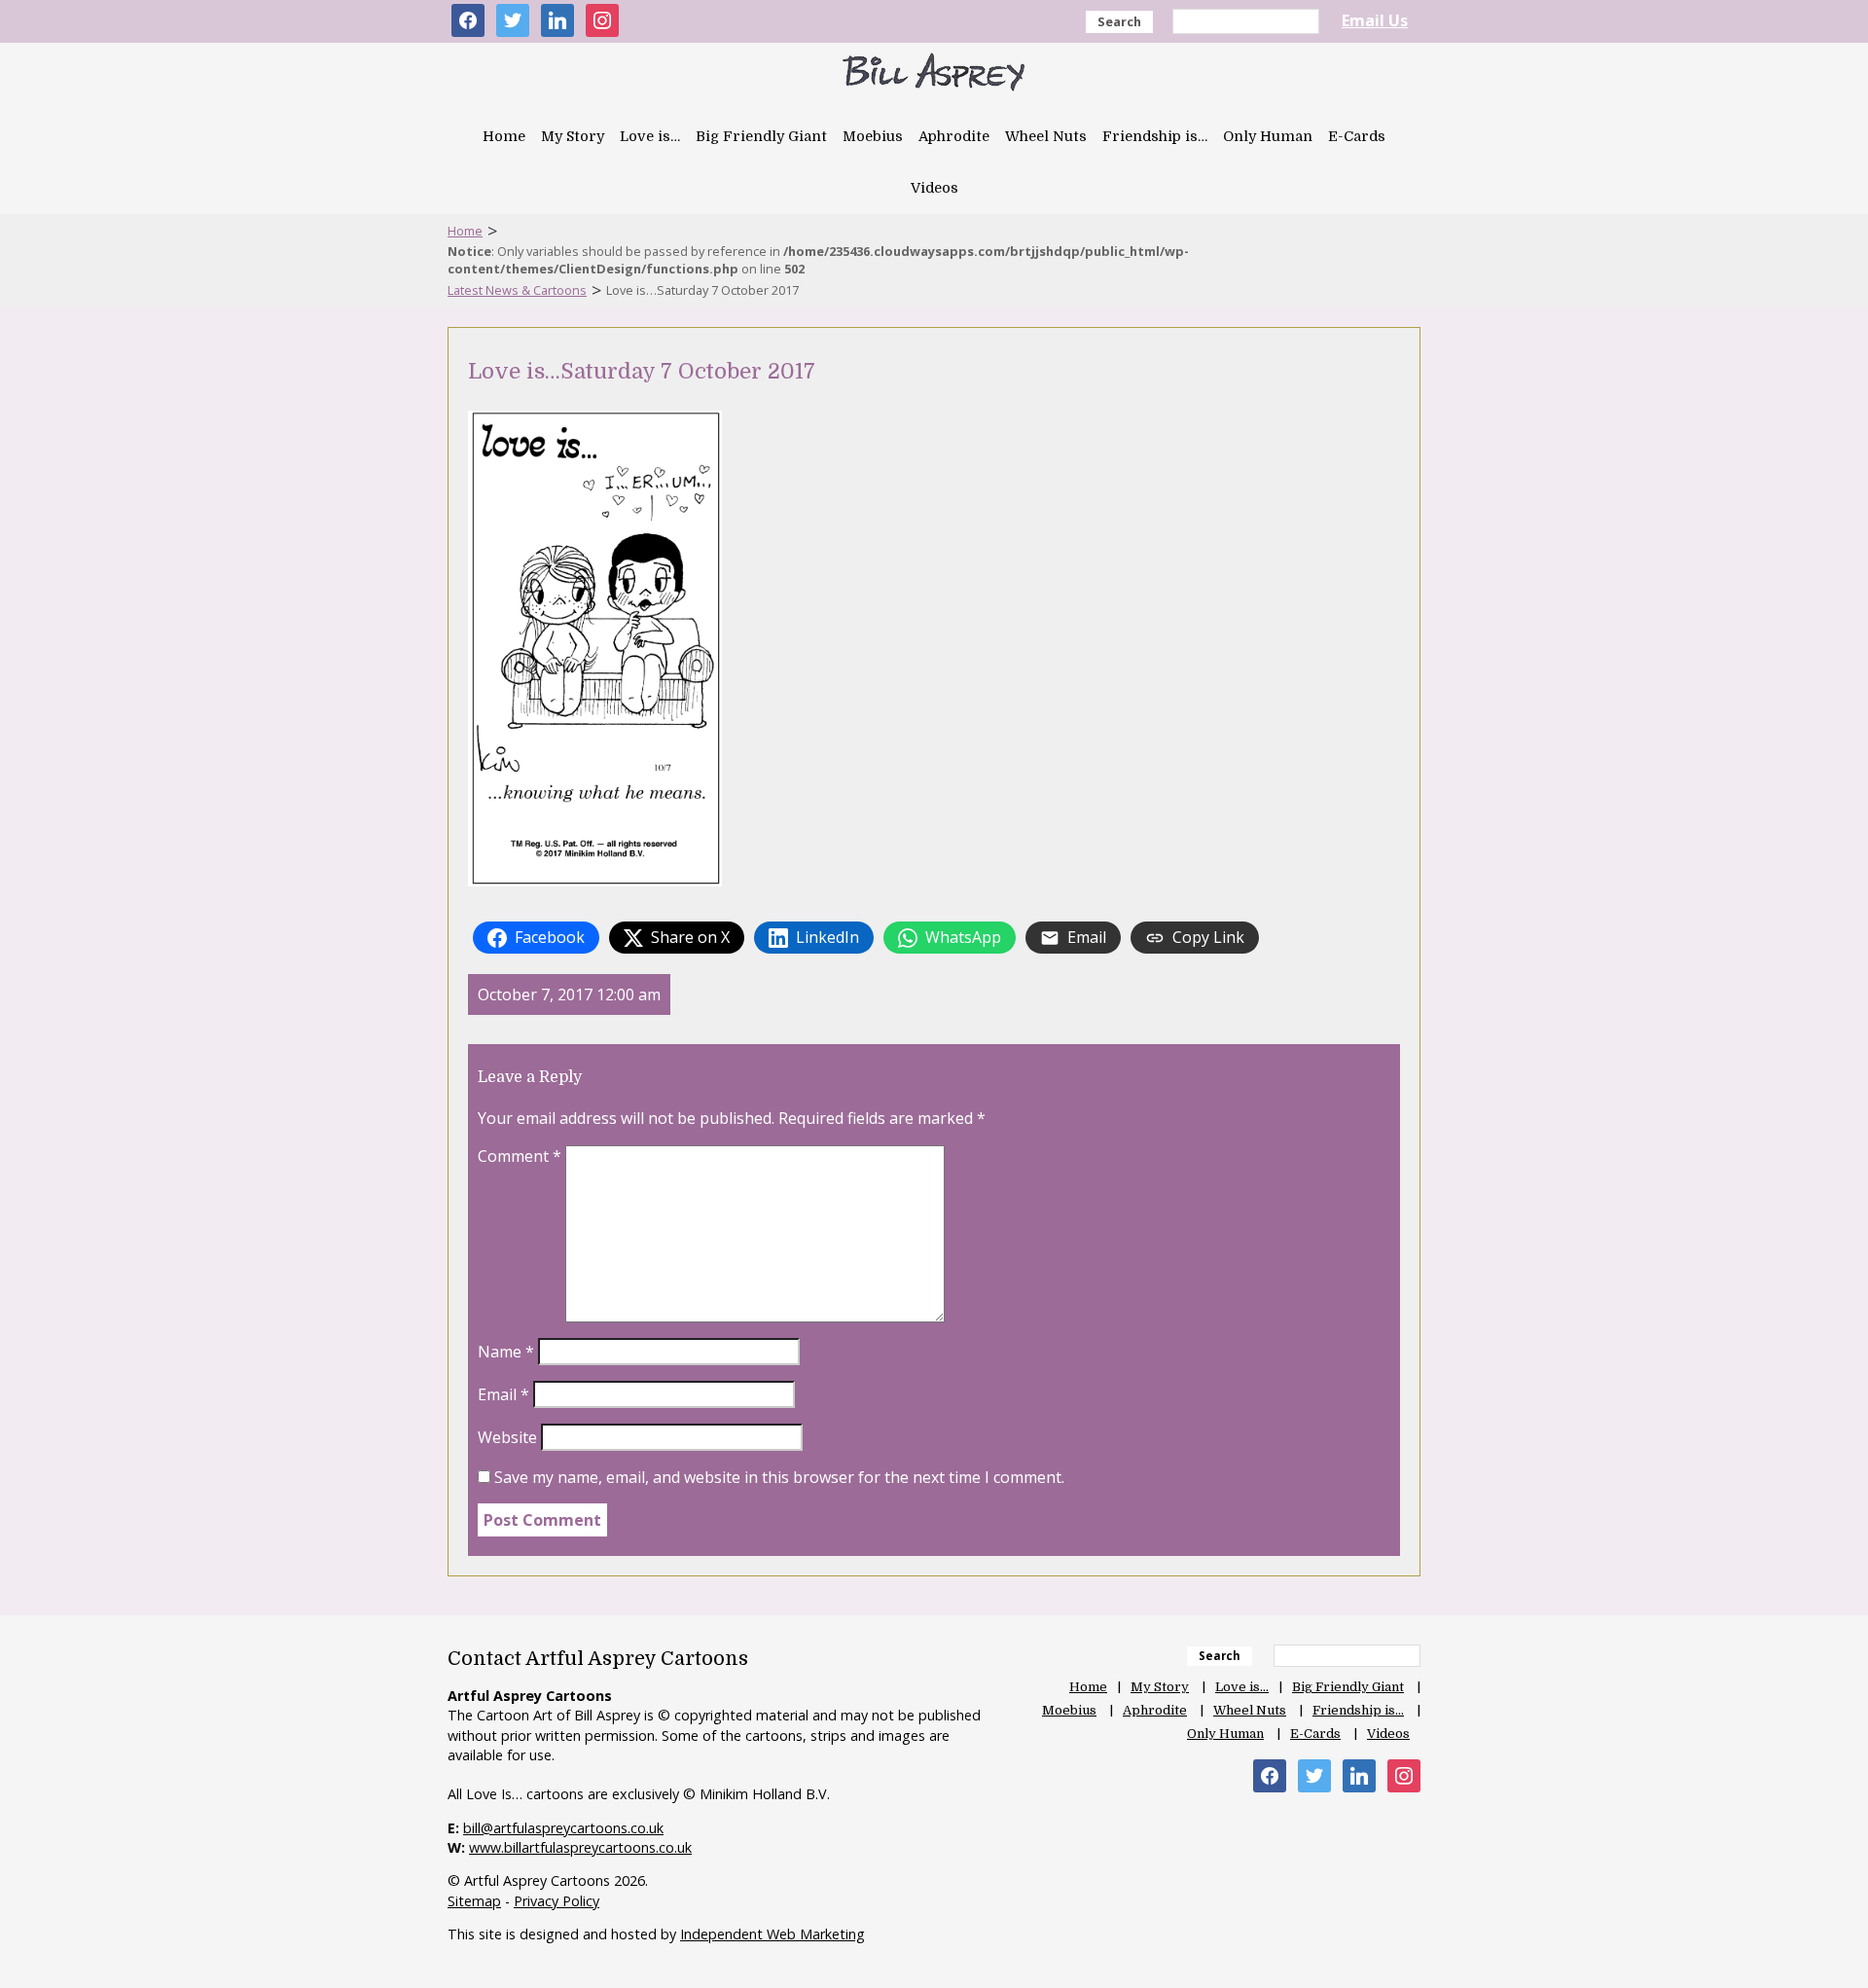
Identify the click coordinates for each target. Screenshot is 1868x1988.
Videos (934, 188)
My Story (573, 136)
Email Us (1375, 20)
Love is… (650, 136)
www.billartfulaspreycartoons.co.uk (580, 1847)
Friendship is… (1155, 136)
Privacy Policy (557, 1901)
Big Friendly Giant (761, 136)
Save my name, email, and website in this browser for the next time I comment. (779, 1477)
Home (504, 136)
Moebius (873, 136)
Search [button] (1119, 21)
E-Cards (1357, 136)
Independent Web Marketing (772, 1934)
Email (503, 1394)
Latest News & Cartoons (517, 290)
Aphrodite (954, 136)
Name (506, 1352)
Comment (520, 1156)
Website (507, 1437)
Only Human (1268, 136)
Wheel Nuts (1046, 136)
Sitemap (474, 1901)
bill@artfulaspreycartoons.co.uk (563, 1828)
